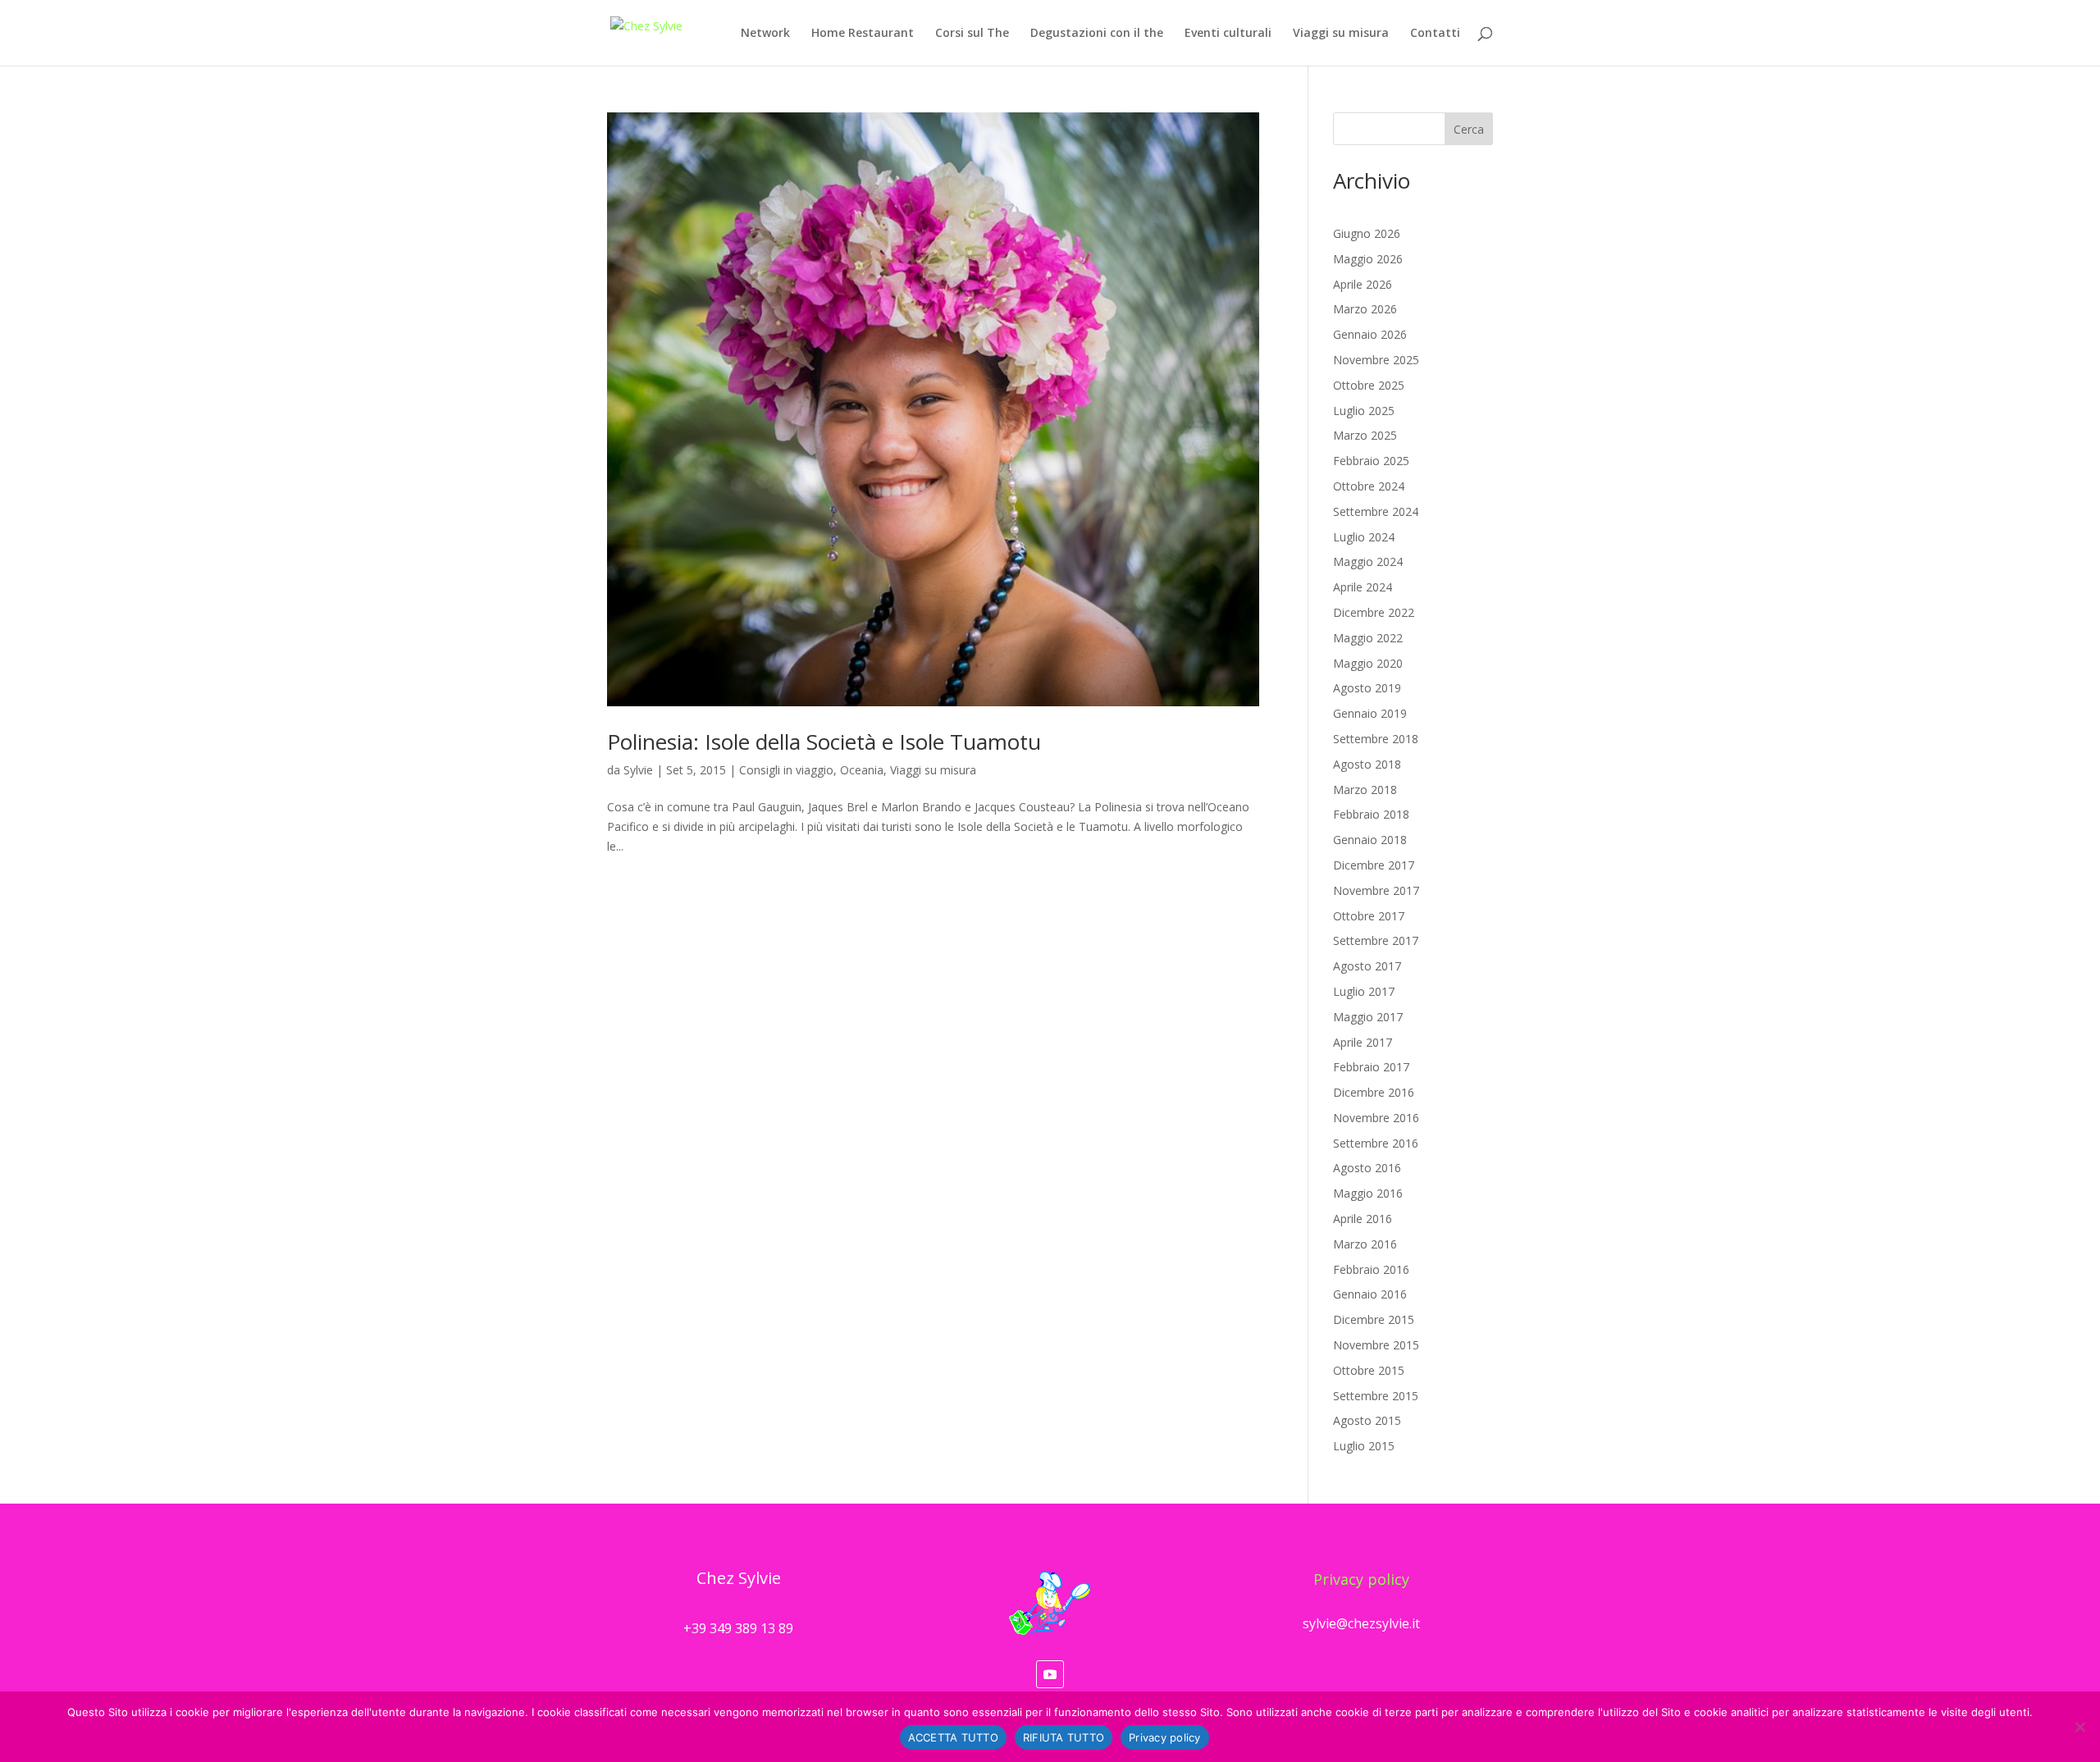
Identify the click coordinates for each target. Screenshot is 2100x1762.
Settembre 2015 (1376, 1396)
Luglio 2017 (1364, 991)
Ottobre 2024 (1369, 486)
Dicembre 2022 (1374, 612)
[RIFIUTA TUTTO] (2079, 1727)
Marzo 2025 (1365, 435)
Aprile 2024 (1363, 587)
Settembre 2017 (1376, 940)
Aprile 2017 (1363, 1042)
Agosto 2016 (1367, 1168)
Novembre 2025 (1376, 360)
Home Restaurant (863, 34)
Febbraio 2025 (1371, 461)
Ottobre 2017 (1369, 916)
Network (765, 34)
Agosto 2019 (1367, 688)
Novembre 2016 (1376, 1118)
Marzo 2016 (1365, 1244)
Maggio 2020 (1368, 663)
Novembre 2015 (1376, 1345)
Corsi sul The (972, 34)
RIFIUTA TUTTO (1064, 1737)
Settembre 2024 (1376, 511)
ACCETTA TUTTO (953, 1737)
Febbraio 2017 (1371, 1067)
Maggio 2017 (1368, 1017)
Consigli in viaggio (786, 770)
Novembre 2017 (1376, 890)
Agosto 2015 (1367, 1420)
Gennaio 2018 (1370, 840)
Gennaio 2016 (1370, 1294)
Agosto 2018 (1367, 764)
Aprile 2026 (1363, 284)
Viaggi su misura (1341, 34)
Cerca (1469, 129)
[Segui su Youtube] (1050, 1674)
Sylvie (638, 770)
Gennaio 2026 (1370, 334)
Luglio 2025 (1364, 411)
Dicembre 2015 (1374, 1319)
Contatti (1435, 34)
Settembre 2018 (1376, 739)
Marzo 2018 (1365, 790)
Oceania (862, 770)
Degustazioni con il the (1097, 34)
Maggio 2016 (1368, 1193)
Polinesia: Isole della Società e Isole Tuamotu (824, 742)
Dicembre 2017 (1374, 865)
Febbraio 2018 (1371, 814)
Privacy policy (1361, 1579)
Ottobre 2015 (1369, 1370)
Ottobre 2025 (1369, 385)
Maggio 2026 (1368, 259)
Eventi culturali (1228, 34)
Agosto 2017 (1367, 966)
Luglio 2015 (1364, 1446)
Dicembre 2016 (1374, 1092)
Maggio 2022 (1368, 638)
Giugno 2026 (1367, 233)
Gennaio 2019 (1370, 713)
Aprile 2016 (1363, 1219)
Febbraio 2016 (1371, 1269)
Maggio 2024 (1368, 561)
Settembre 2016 (1376, 1143)
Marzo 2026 (1365, 309)
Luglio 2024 (1364, 537)
